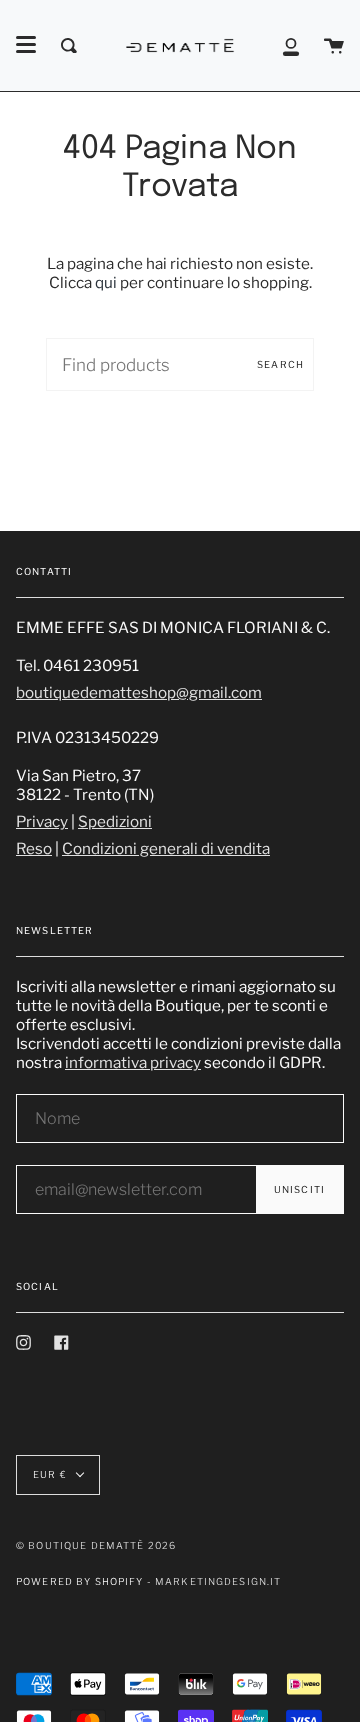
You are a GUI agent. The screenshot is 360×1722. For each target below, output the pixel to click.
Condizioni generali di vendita (166, 848)
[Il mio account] (291, 45)
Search (280, 364)
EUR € (50, 1474)
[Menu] (26, 45)
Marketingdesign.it (218, 1581)
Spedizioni (115, 821)
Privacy (42, 821)
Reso (34, 848)
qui (106, 282)
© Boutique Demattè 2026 (96, 1545)
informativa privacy (133, 1062)
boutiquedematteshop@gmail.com (139, 692)
